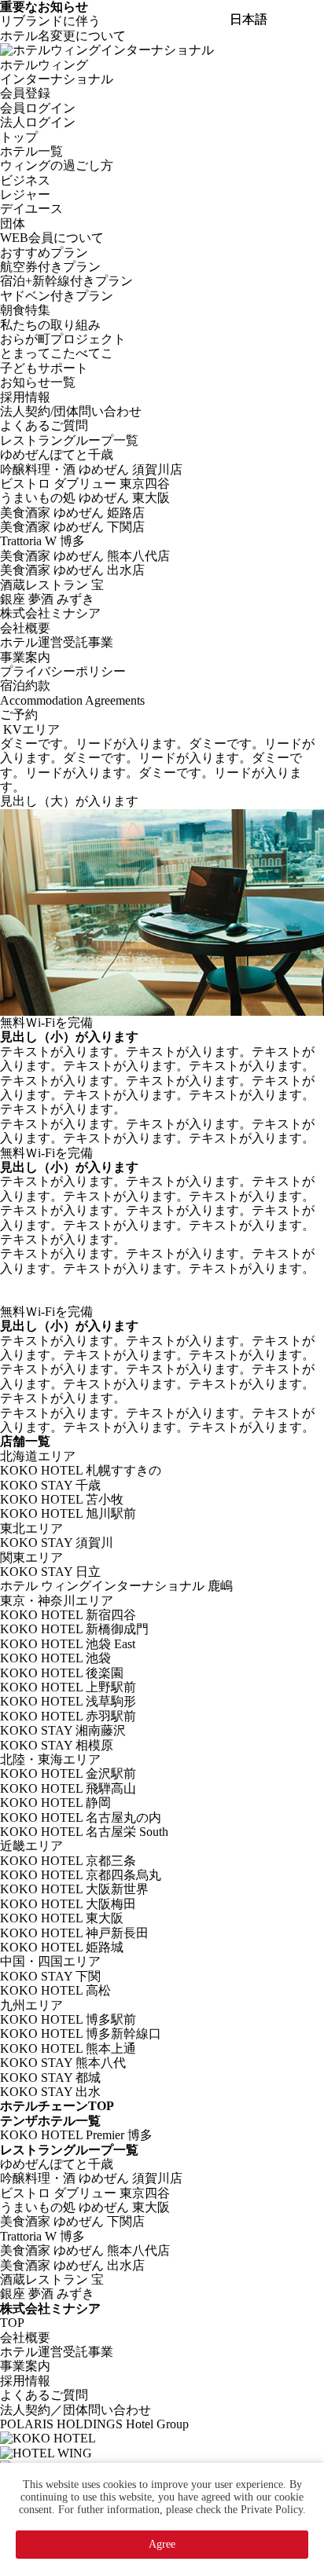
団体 (13, 224)
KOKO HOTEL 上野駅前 (68, 1687)
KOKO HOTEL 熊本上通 (68, 2048)
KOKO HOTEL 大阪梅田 (68, 1904)
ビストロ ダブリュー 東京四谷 (85, 484)
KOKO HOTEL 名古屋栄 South (84, 1832)
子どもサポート (44, 368)
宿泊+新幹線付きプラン (66, 281)
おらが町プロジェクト (63, 339)
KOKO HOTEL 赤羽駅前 (68, 1716)
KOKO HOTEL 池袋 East (68, 1644)
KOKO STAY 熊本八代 (63, 2063)
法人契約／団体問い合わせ (75, 2410)
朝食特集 (25, 310)
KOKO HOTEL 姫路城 (62, 1947)
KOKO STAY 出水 (50, 2092)
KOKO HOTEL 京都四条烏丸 (81, 1875)
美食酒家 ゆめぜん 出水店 (72, 570)
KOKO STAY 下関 (50, 1976)
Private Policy (272, 2510)
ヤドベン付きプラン (57, 296)
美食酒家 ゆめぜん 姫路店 (72, 513)
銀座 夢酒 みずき (47, 599)
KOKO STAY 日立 (50, 1572)
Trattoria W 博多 (42, 541)
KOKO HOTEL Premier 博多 (76, 2135)
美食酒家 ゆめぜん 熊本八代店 (85, 556)
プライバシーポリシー (63, 671)
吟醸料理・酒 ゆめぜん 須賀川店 (91, 469)
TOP (12, 2323)
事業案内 (25, 657)
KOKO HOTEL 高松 (55, 1990)
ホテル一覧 (31, 151)
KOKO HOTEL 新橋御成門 (74, 1629)
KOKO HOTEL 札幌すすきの (81, 1470)
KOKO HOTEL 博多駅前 (68, 2019)
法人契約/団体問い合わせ (71, 411)
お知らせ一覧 (38, 382)
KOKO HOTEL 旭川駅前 (68, 1513)
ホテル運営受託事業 (57, 642)
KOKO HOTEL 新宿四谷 (68, 1615)
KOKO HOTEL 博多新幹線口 (81, 2034)
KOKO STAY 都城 (50, 2078)
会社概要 (25, 628)
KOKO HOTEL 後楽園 (62, 1673)
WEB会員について (52, 238)
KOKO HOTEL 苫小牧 (62, 1499)
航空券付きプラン (50, 267)
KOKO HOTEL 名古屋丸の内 (81, 1817)
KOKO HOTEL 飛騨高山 (68, 1788)
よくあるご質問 (44, 425)
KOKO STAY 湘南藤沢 (63, 1730)
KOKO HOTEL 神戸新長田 (74, 1933)
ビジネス (25, 180)
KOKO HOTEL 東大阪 (62, 1918)
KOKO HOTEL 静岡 (55, 1803)
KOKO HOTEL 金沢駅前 (68, 1774)
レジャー (25, 194)
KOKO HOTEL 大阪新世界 (74, 1889)
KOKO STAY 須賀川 (57, 1543)
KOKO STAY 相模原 (57, 1745)
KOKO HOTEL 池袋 (55, 1658)
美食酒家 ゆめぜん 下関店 (72, 527)
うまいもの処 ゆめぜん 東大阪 (85, 498)
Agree (162, 2544)
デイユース (31, 209)
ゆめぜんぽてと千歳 (57, 454)
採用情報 (25, 397)
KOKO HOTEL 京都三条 (68, 1861)
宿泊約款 (25, 685)
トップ (19, 137)
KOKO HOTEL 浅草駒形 (68, 1701)
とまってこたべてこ (57, 353)
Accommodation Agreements (72, 700)
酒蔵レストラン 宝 (52, 585)
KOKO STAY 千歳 (50, 1485)
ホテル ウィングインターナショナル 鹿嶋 (116, 1586)
